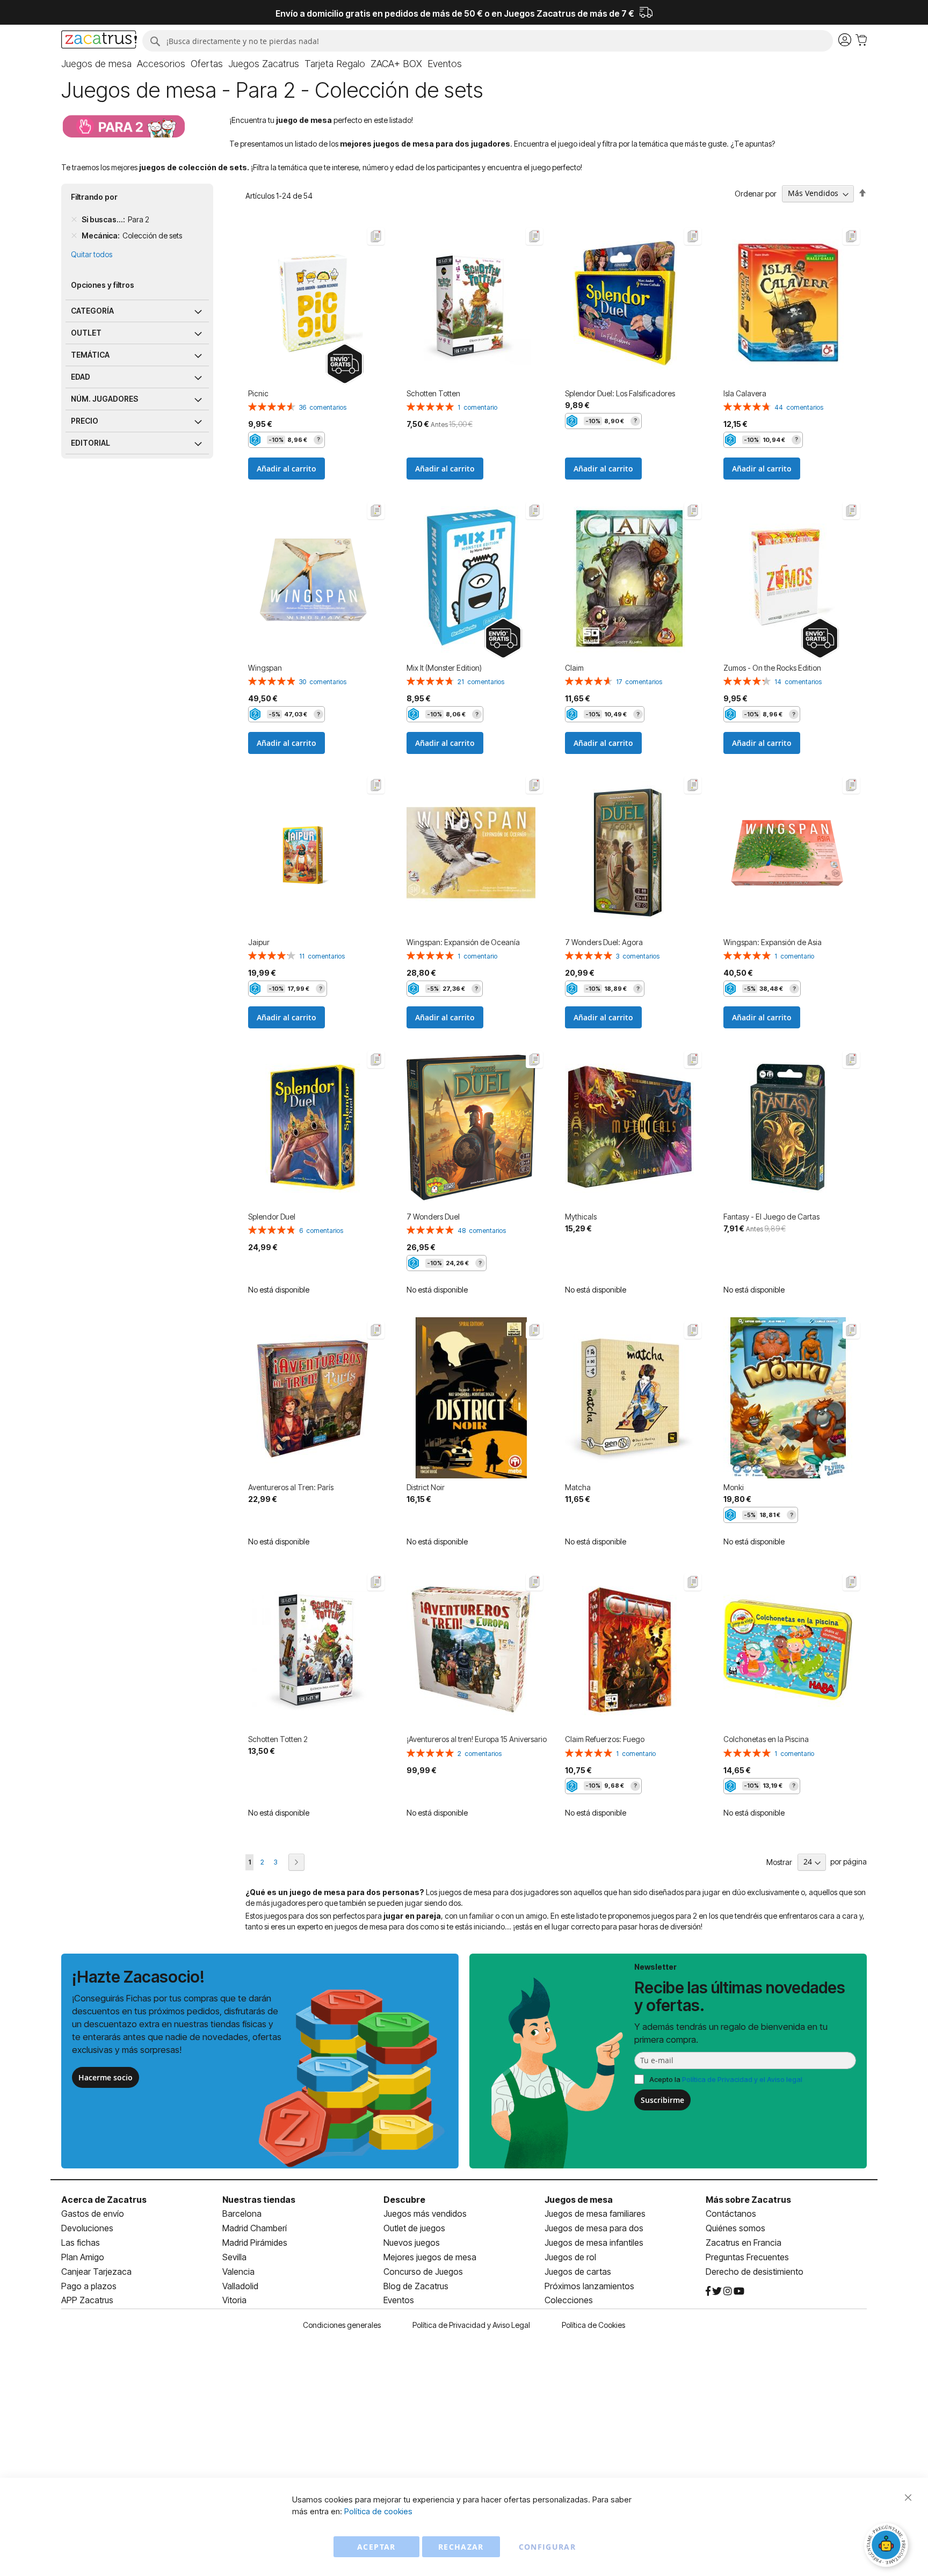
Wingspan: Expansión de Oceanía (463, 942)
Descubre (404, 2200)
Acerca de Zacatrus (104, 2200)
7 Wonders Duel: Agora (604, 942)
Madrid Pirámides (255, 2243)
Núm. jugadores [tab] (104, 399)
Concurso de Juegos (423, 2272)
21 (481, 682)
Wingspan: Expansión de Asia (773, 942)
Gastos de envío (93, 2214)
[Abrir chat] (888, 2546)
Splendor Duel (272, 1217)
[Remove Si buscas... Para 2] (74, 220)
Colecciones (569, 2300)
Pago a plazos (89, 2286)
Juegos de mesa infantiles (594, 2243)
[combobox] (487, 41)
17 (639, 682)
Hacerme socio (106, 2077)
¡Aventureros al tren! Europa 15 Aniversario (477, 1739)
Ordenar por (756, 193)
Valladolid (240, 2286)
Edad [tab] (81, 377)
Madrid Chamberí (255, 2228)
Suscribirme (662, 2100)
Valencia (238, 2272)
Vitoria (234, 2300)
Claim (574, 668)
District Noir (426, 1487)
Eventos (399, 2300)
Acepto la (726, 2079)
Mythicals (581, 1217)
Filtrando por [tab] (94, 197)
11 (322, 956)
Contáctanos (731, 2214)
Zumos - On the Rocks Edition (772, 668)
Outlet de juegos (414, 2228)
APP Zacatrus (87, 2300)
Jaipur (259, 942)
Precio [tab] (85, 421)
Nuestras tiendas (259, 2200)
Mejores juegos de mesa (430, 2257)
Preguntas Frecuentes (747, 2257)
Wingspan (265, 668)
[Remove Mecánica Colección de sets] (74, 236)
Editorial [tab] (90, 443)
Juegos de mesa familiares (595, 2214)
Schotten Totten (433, 393)
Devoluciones (87, 2228)
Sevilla (234, 2257)
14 (798, 682)
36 (323, 407)
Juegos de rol (570, 2257)
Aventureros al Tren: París (291, 1487)
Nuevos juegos (412, 2243)
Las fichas (81, 2243)
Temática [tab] (90, 355)
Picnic (258, 393)
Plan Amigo (83, 2257)
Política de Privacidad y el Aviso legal (742, 2079)
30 (323, 682)
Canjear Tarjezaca (96, 2272)
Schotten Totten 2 (278, 1739)
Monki (734, 1487)
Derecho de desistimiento (755, 2272)
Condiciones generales (342, 2325)
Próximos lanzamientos (589, 2286)
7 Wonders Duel (433, 1217)
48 (482, 1231)
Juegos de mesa (579, 2200)
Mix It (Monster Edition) (444, 668)
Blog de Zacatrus (416, 2286)
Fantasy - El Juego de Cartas (771, 1217)
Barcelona (242, 2214)
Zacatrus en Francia (744, 2243)
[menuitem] (96, 64)
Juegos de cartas (578, 2272)
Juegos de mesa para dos (594, 2228)
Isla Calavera (745, 393)
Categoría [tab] (92, 311)
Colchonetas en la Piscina (766, 1739)
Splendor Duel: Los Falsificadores (620, 393)
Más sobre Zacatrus (748, 2200)
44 (799, 407)
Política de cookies (378, 2511)
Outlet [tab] (86, 333)
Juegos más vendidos (425, 2214)
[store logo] (99, 41)
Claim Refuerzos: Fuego (605, 1739)
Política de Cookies (593, 2325)
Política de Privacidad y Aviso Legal (471, 2325)
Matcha (578, 1487)
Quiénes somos (735, 2228)
